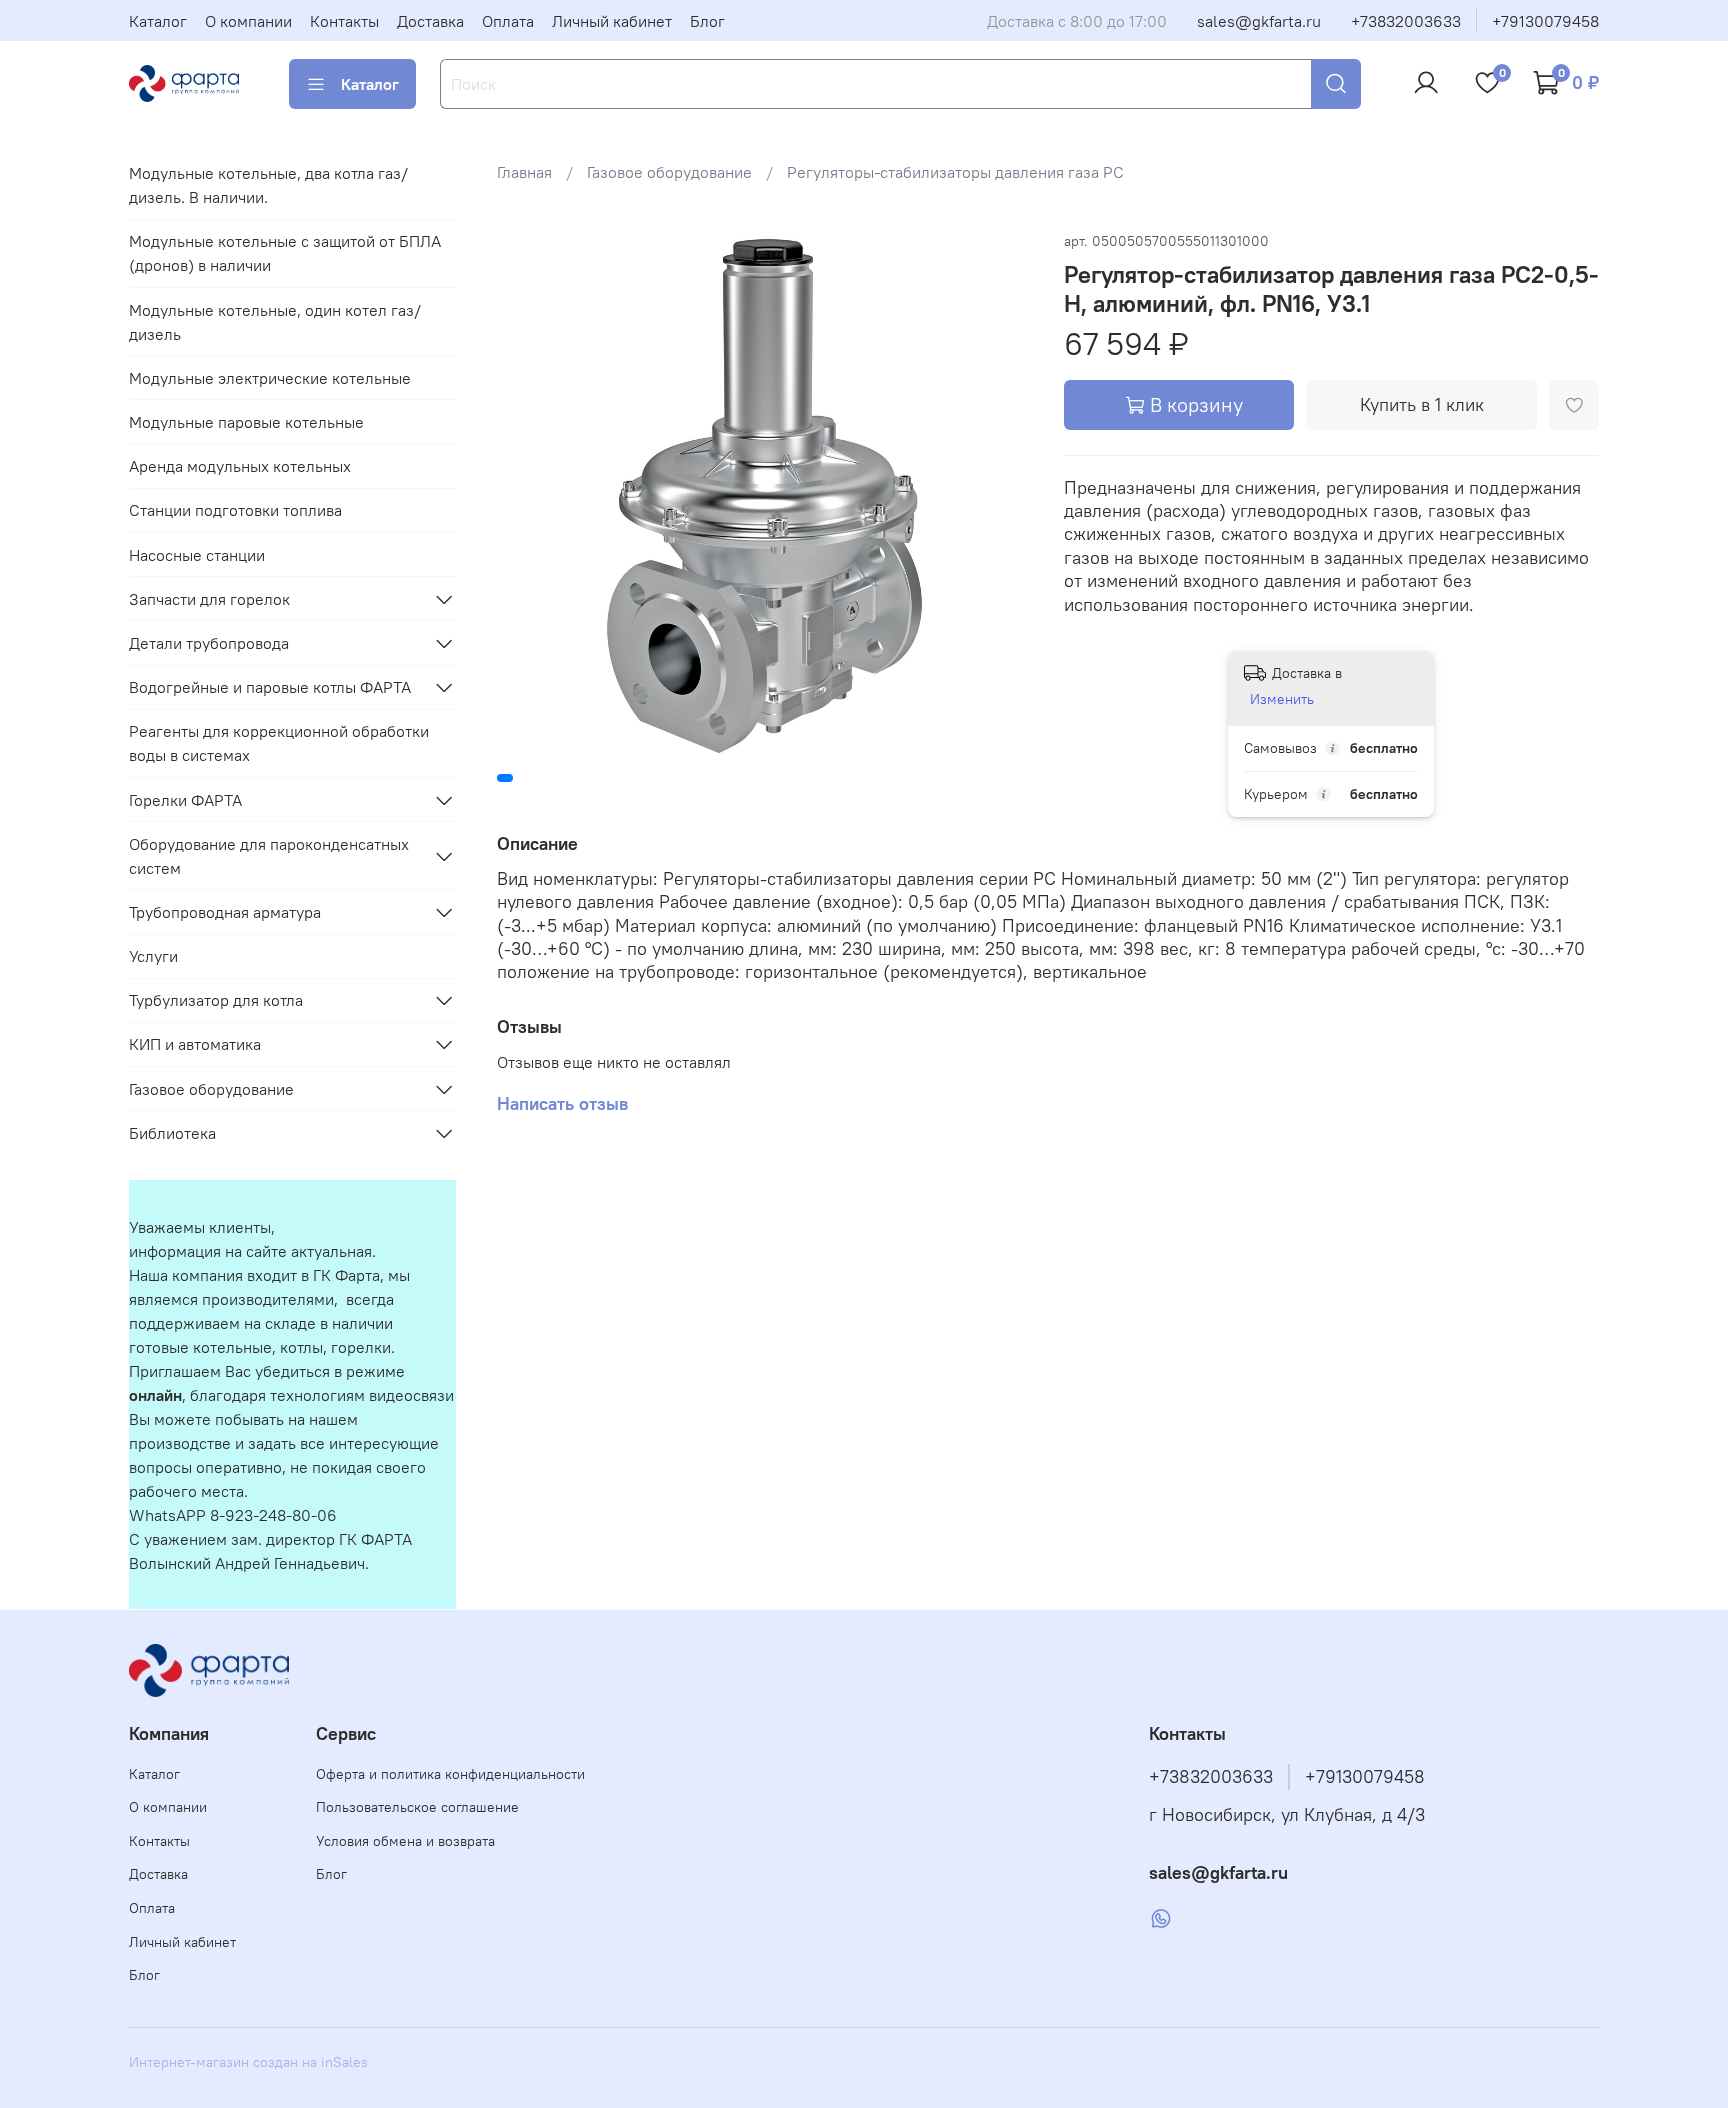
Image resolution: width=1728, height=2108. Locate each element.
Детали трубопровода (209, 643)
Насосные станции (197, 555)
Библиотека (172, 1133)
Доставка (430, 21)
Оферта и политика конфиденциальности (450, 1774)
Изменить (1282, 699)
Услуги (153, 956)
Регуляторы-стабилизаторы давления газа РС (955, 172)
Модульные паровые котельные (246, 422)
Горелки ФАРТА (185, 800)
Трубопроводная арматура (225, 912)
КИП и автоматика (195, 1044)
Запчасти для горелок (209, 599)
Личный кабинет (612, 21)
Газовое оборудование (669, 172)
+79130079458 (1545, 21)
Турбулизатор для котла (216, 1000)
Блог (707, 21)
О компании (248, 21)
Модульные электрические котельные (270, 378)
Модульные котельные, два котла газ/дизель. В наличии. (268, 185)
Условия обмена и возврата (405, 1841)
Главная (524, 172)
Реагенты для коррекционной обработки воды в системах (279, 743)
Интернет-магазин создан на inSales (248, 2062)
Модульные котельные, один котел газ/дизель (275, 322)
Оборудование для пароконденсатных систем (269, 856)
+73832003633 (1406, 21)
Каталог (158, 21)
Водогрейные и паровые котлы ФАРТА (270, 687)
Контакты (344, 21)
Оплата (508, 21)
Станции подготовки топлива (235, 510)
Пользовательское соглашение (417, 1807)
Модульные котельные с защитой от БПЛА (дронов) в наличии (285, 253)
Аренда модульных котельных (240, 466)
